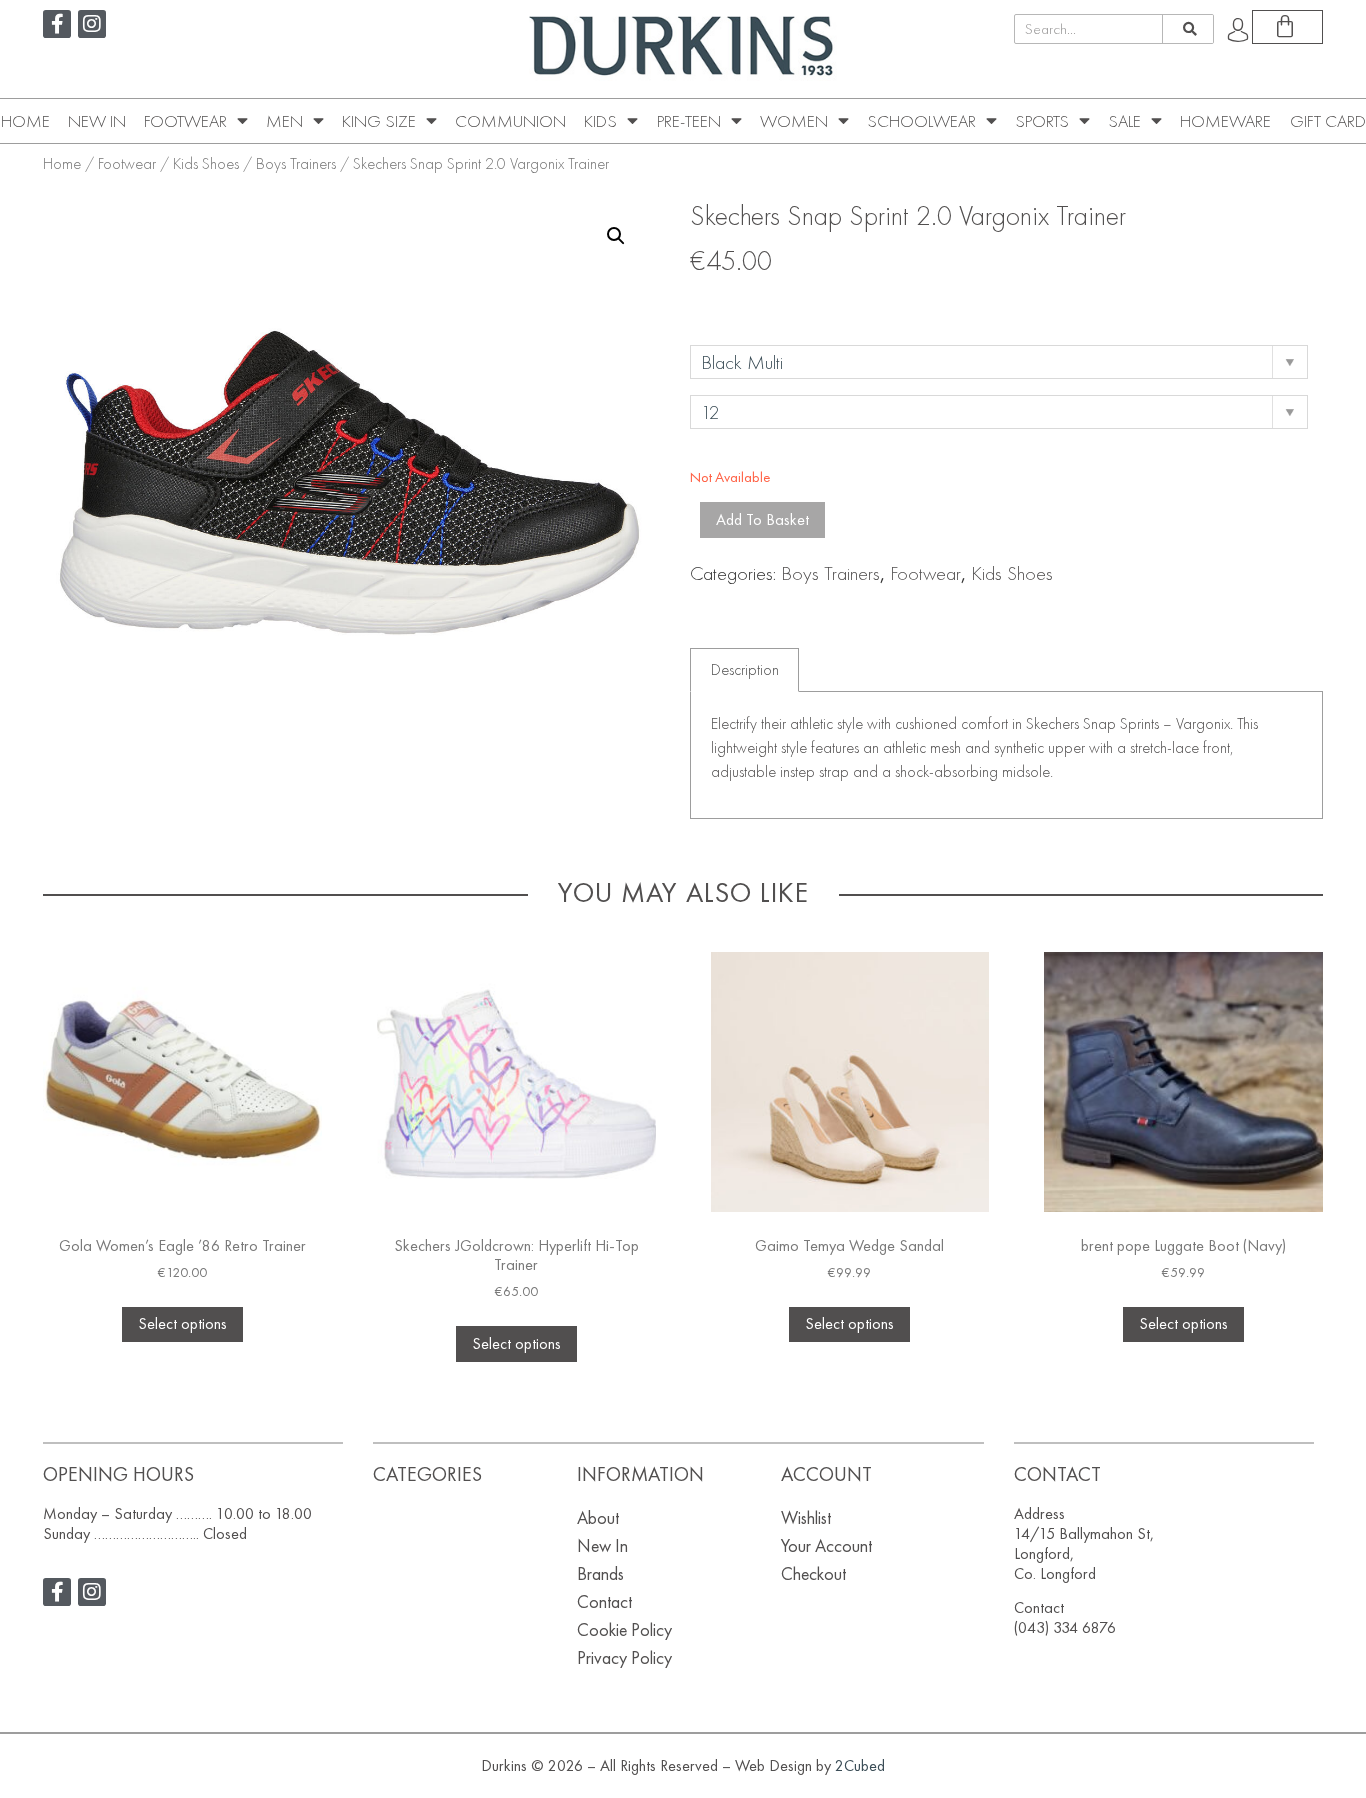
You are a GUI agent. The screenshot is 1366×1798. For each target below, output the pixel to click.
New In (97, 121)
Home (25, 121)
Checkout (813, 1573)
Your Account (826, 1545)
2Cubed (860, 1765)
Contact (604, 1601)
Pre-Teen (689, 121)
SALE (1124, 121)
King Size (379, 121)
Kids (600, 121)
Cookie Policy (624, 1629)
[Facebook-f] (57, 24)
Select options (182, 1323)
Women (794, 121)
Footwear (185, 121)
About (598, 1517)
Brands (600, 1573)
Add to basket (762, 519)
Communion (510, 121)
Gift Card (1328, 121)
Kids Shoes (206, 163)
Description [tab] (745, 669)
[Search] (1187, 29)
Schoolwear (921, 121)
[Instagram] (92, 24)
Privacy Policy (624, 1657)
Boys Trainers (296, 163)
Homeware (1225, 121)
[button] (616, 236)
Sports (1042, 121)
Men (284, 121)
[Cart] (1287, 27)
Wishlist (806, 1517)
